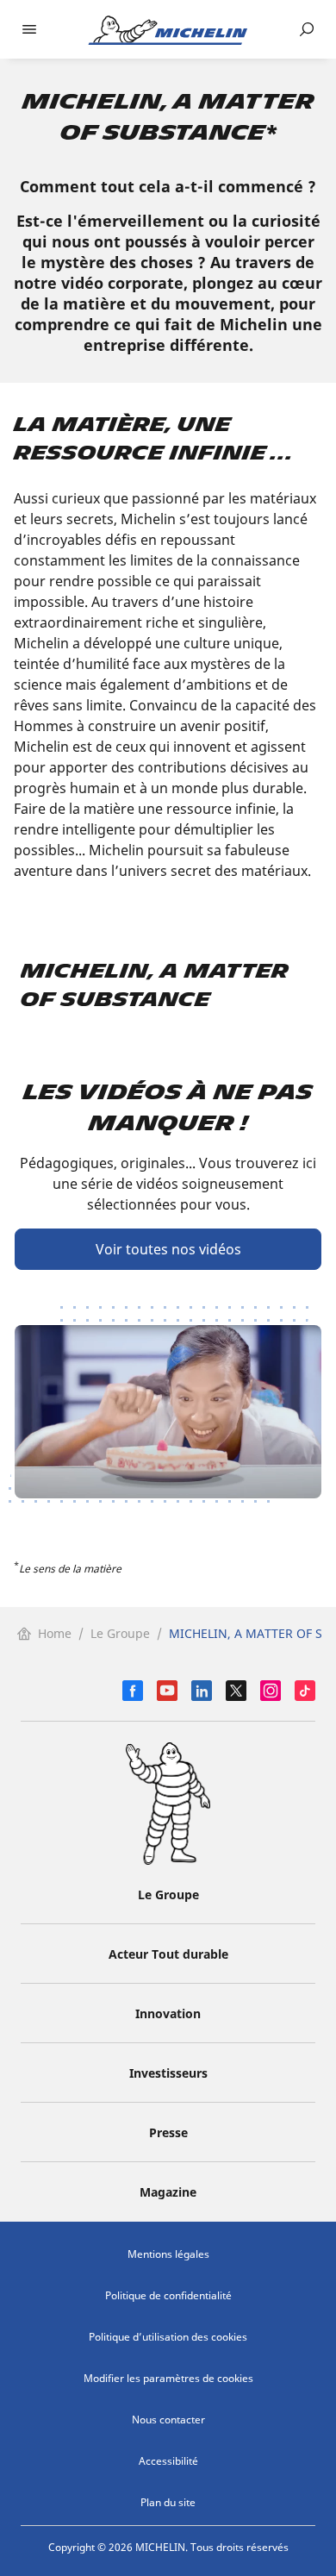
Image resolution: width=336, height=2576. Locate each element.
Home (55, 1633)
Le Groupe (120, 1633)
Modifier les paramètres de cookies (168, 2378)
